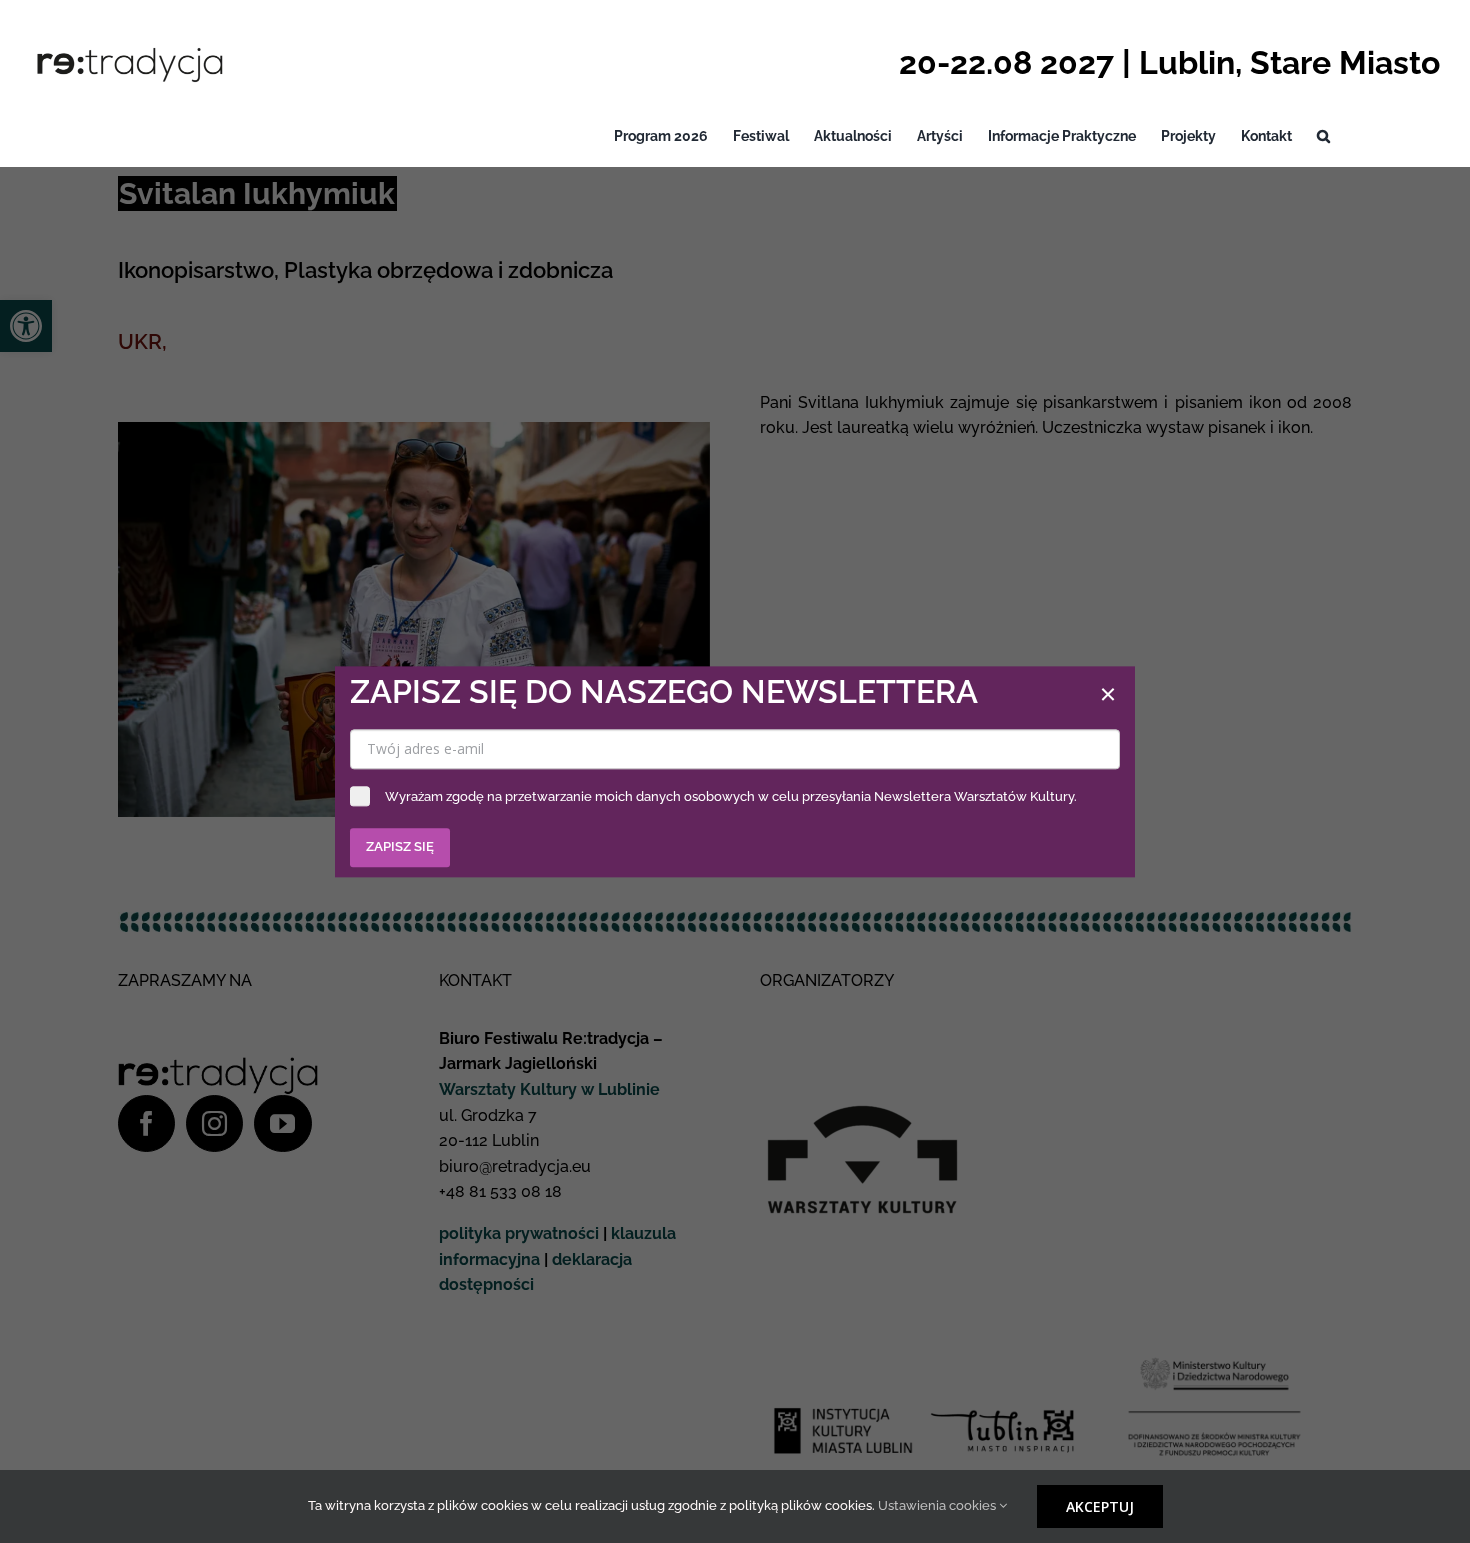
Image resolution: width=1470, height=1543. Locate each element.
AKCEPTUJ (1100, 1506)
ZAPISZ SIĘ (400, 846)
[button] (1323, 136)
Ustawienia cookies (938, 1505)
